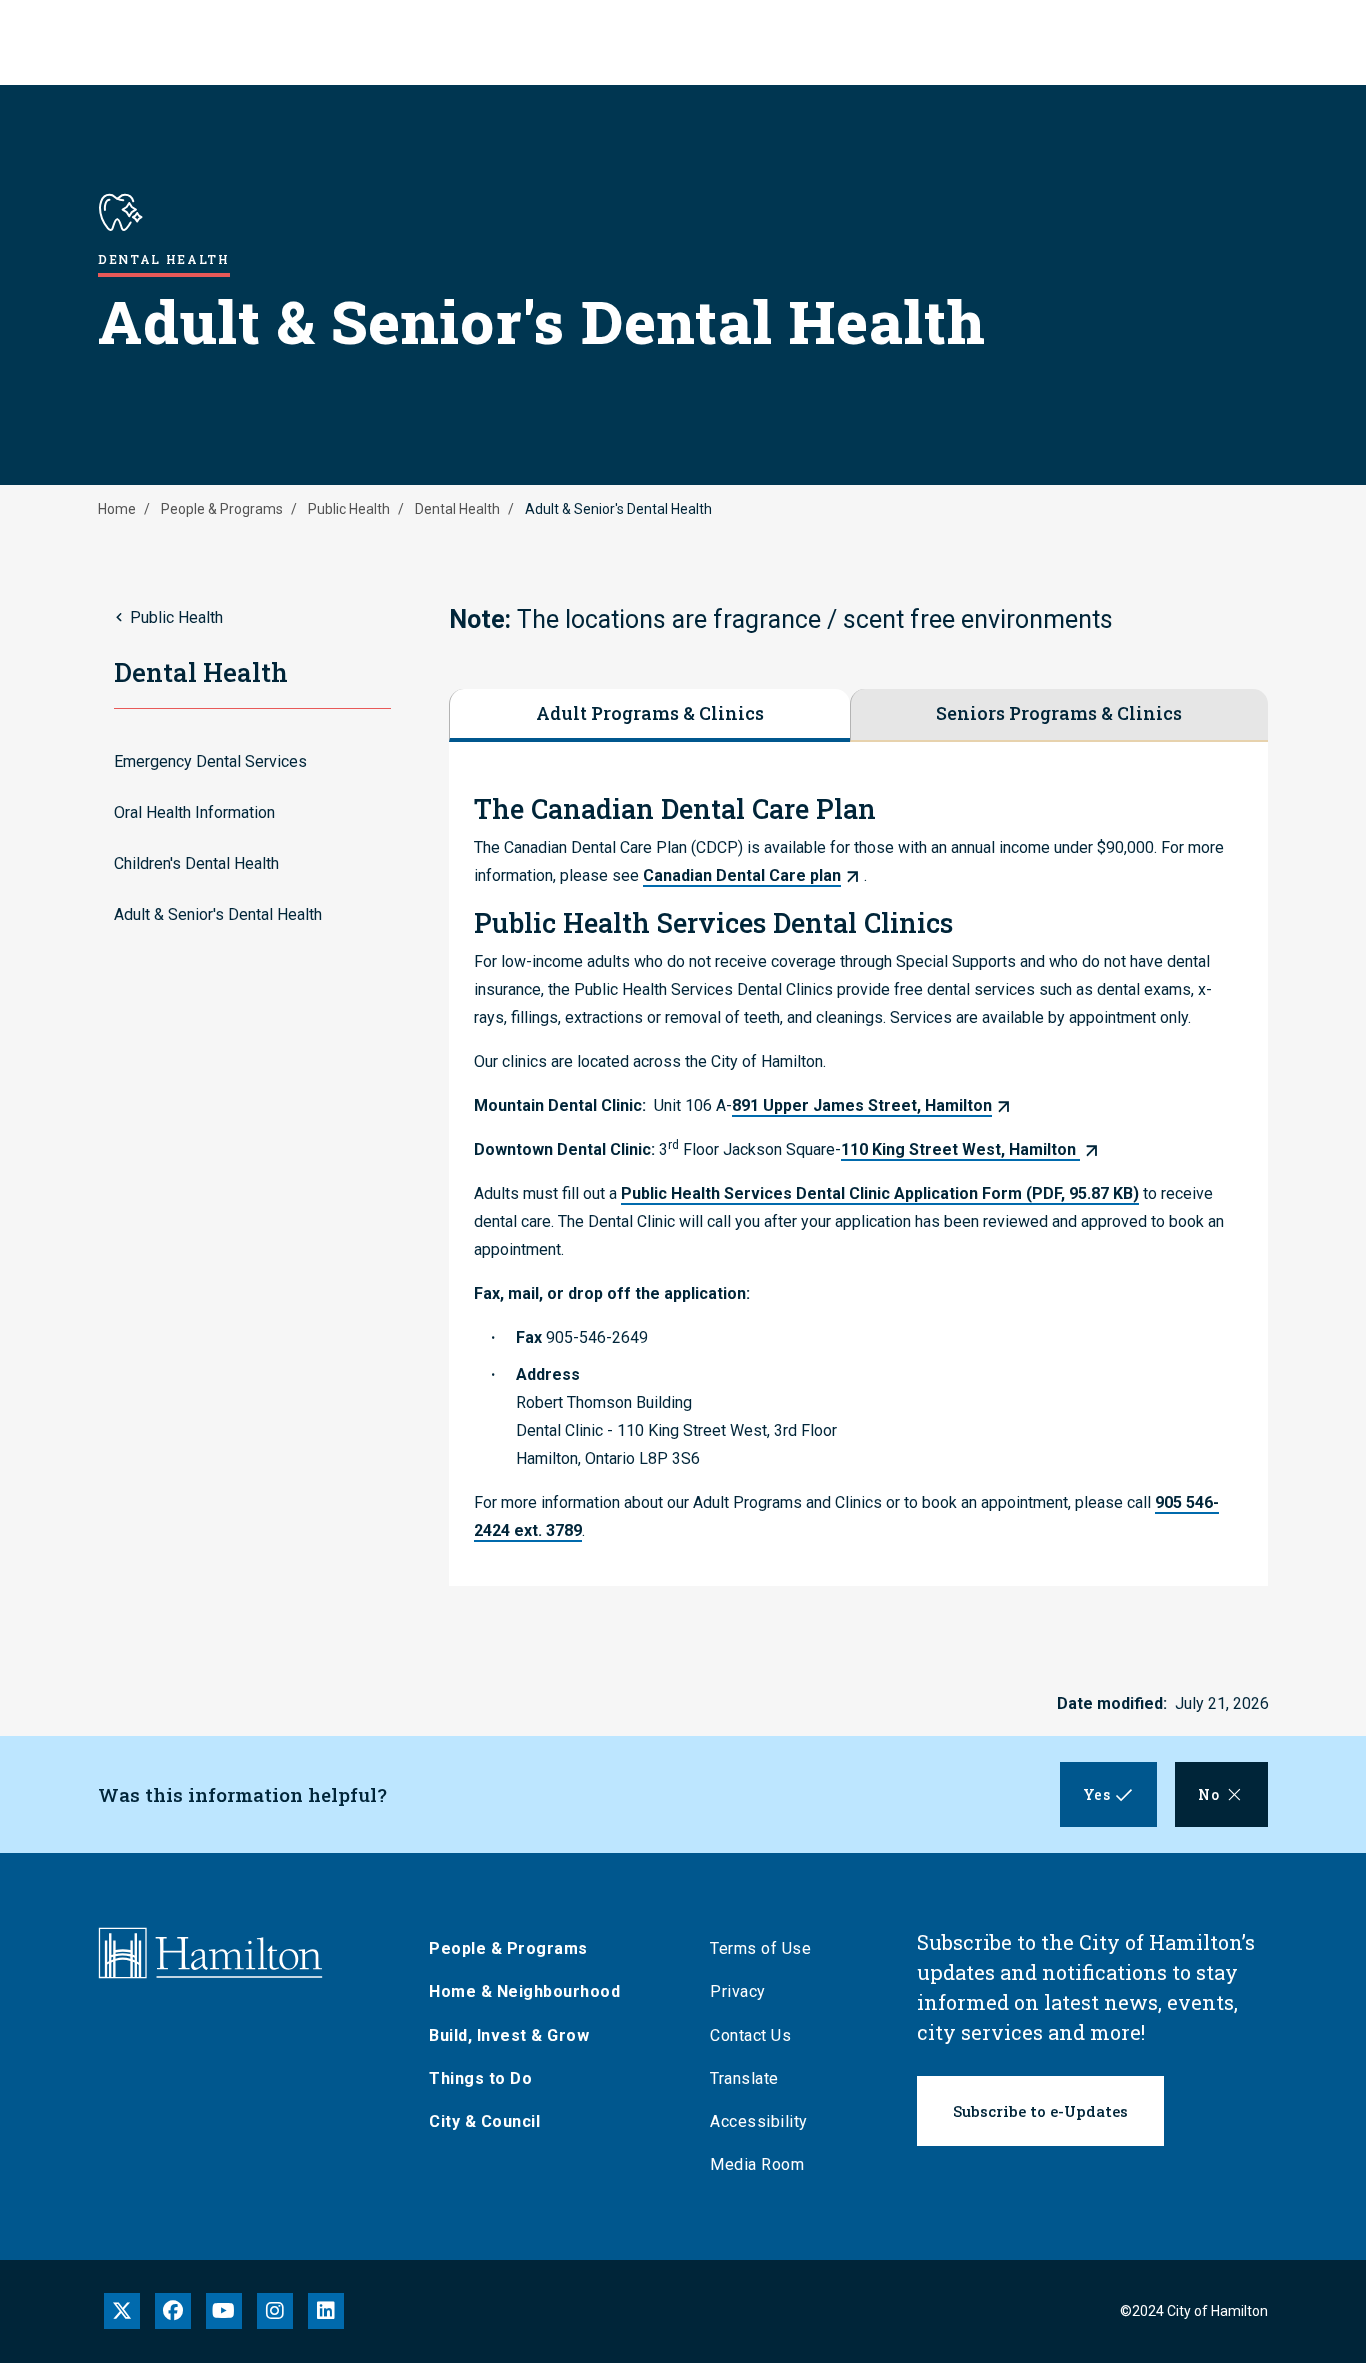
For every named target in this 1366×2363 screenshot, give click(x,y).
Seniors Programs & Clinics (1059, 713)
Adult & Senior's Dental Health (218, 914)
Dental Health (457, 509)
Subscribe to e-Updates (1040, 2111)
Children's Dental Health (196, 863)
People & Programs (222, 509)
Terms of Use (760, 1948)
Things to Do (480, 2078)
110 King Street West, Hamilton (960, 1149)
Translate (744, 2078)
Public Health (349, 509)
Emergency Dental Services (210, 761)
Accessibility (759, 2121)
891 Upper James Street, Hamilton (862, 1105)
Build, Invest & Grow (509, 2035)
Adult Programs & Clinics (650, 713)
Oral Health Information (194, 812)
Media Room (757, 2164)
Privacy (738, 1991)
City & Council (484, 2121)
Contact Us (750, 2035)
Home (117, 509)
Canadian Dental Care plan (742, 875)
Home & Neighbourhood (524, 1991)
